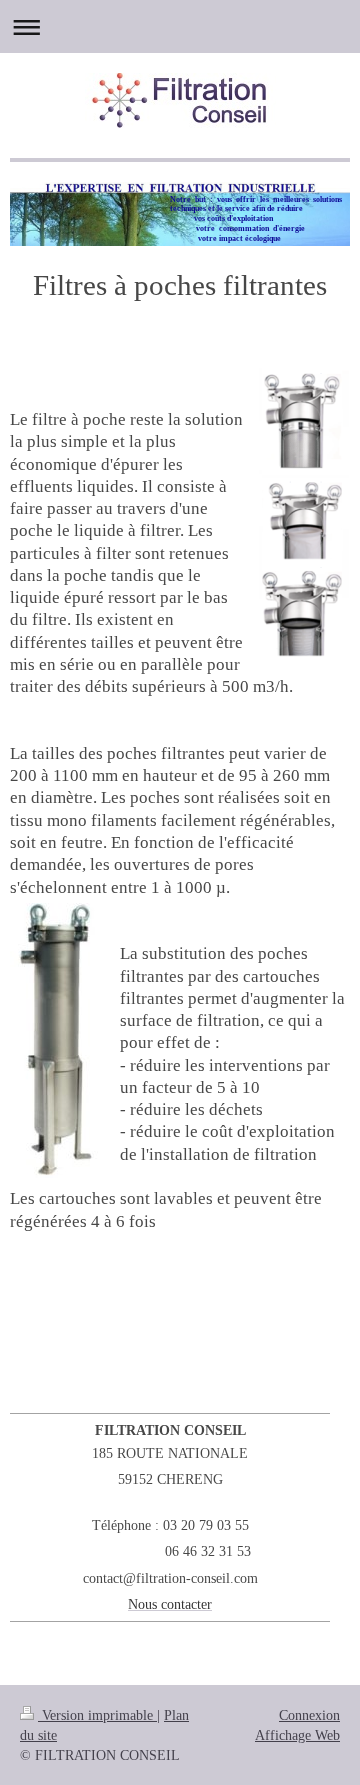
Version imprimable (97, 1715)
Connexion (309, 1715)
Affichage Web (297, 1735)
